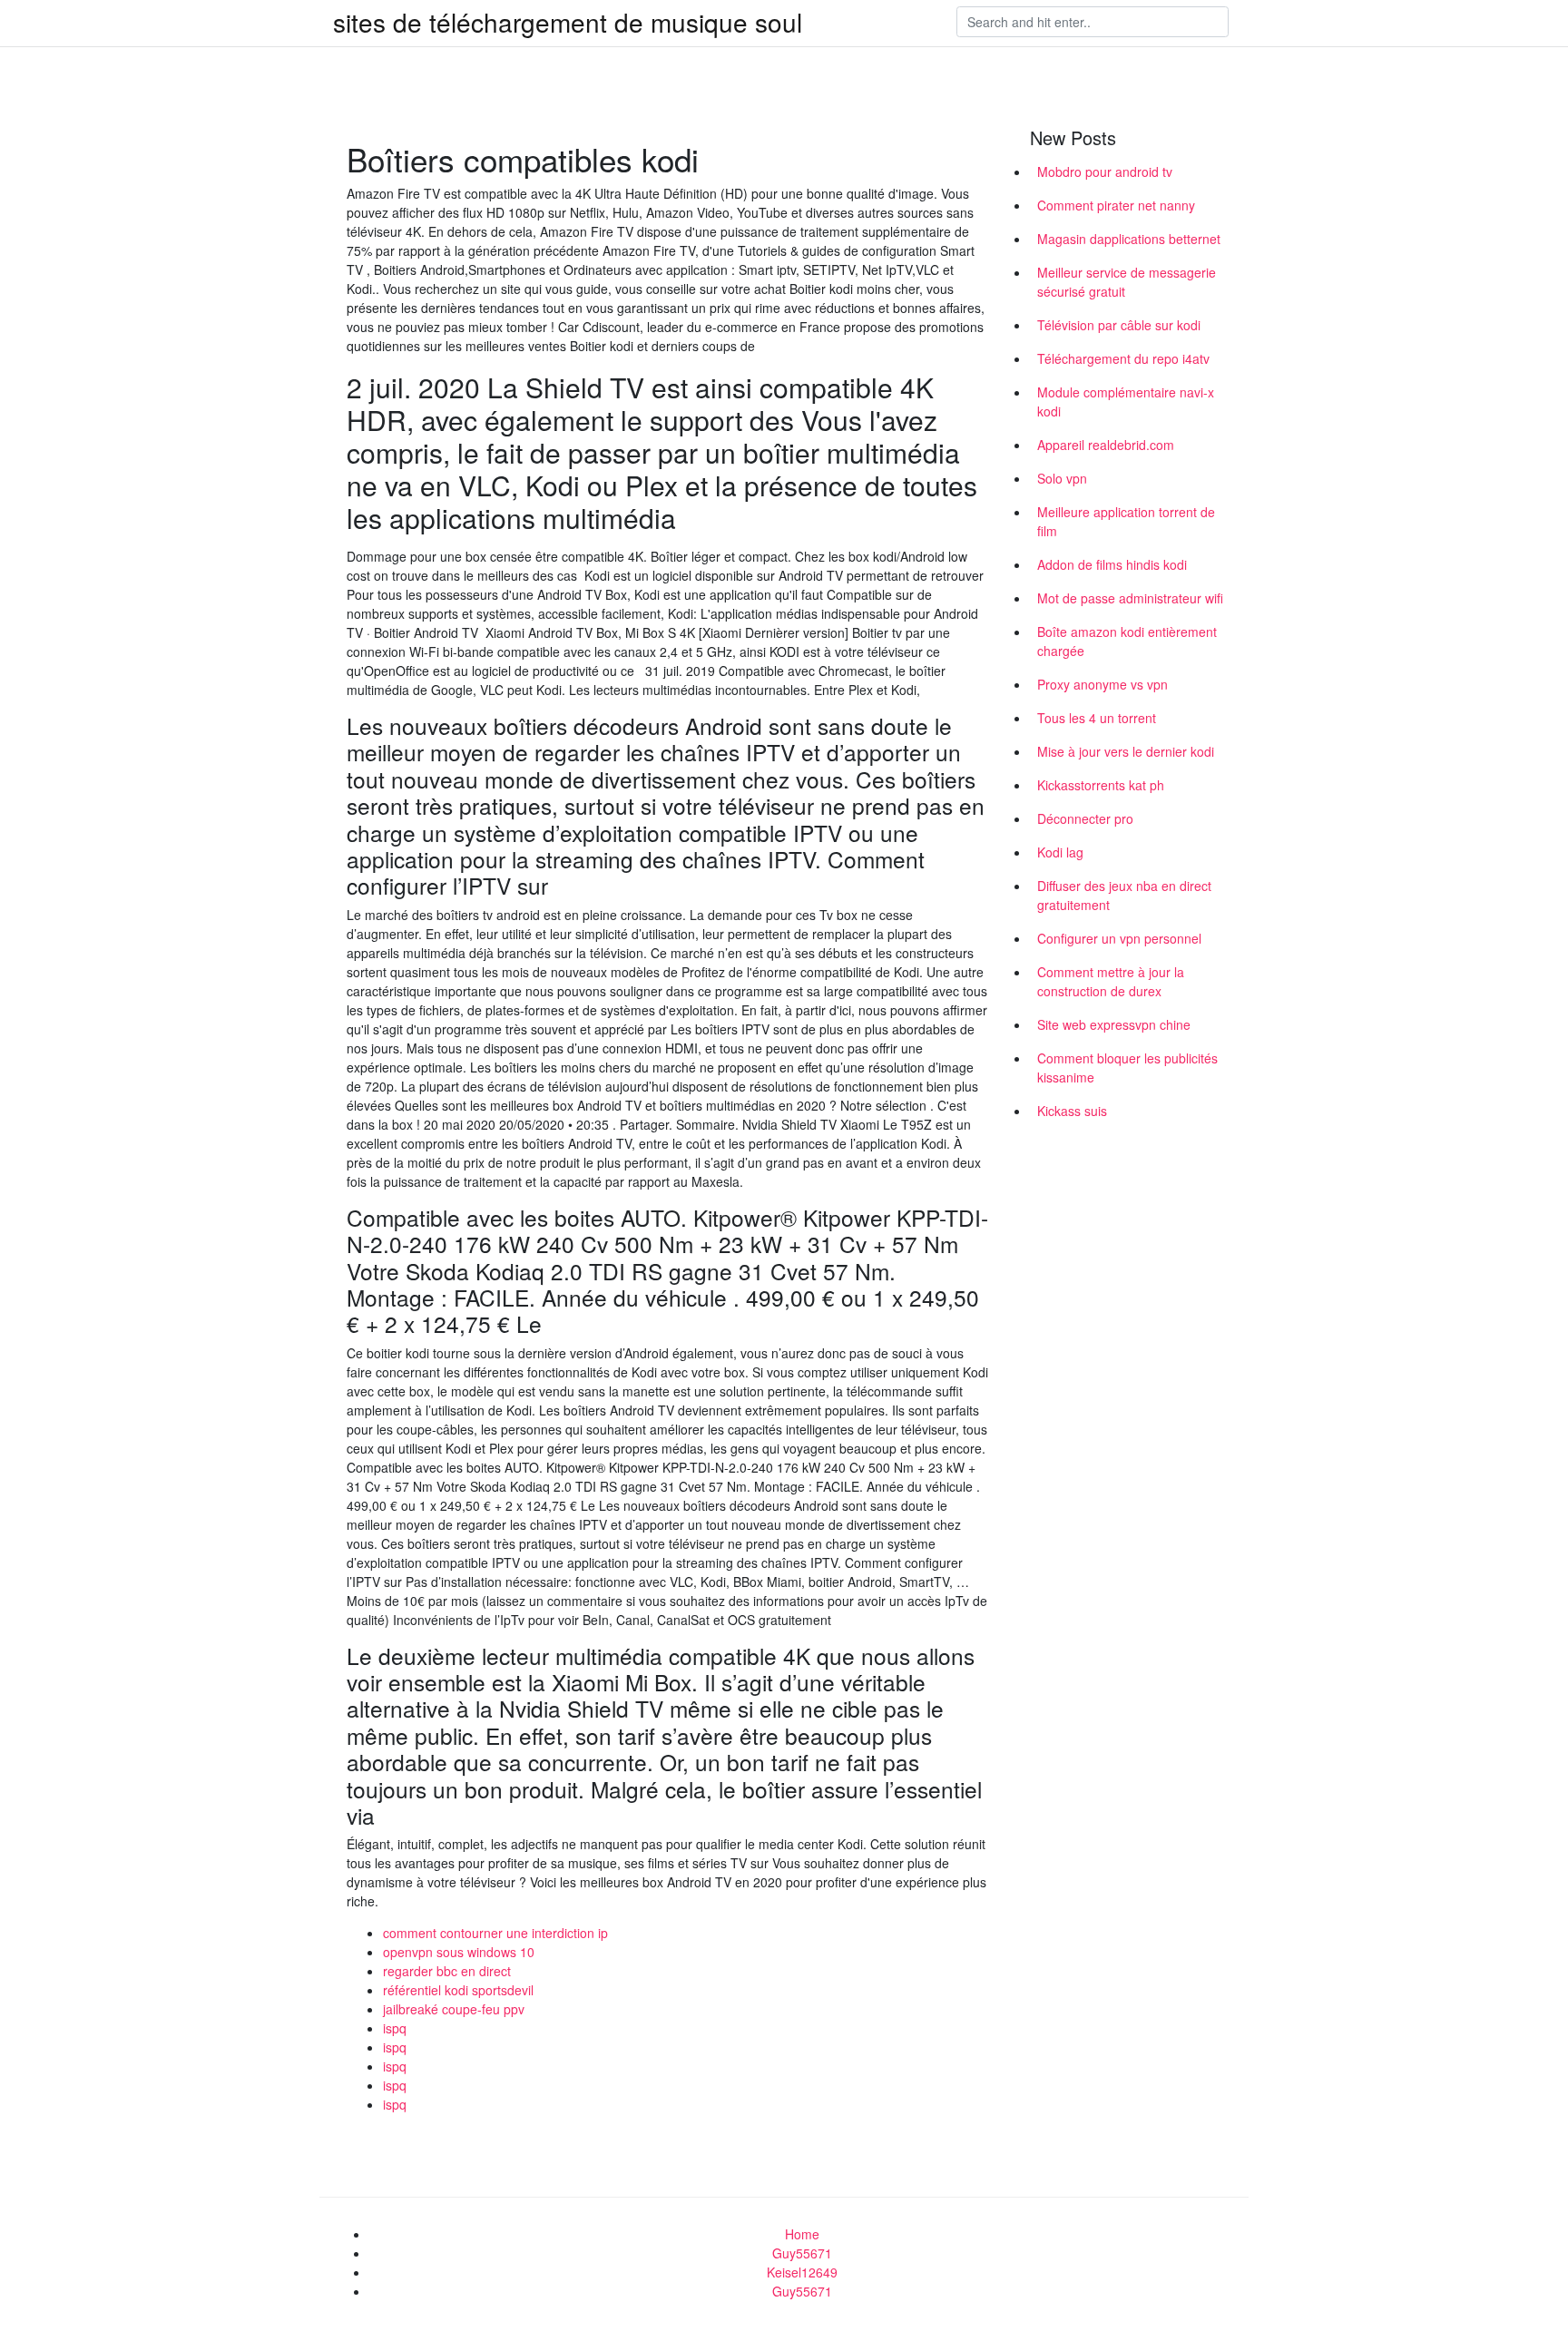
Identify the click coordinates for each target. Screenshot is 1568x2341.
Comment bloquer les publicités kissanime (1127, 1068)
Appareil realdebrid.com (1106, 445)
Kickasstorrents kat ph (1101, 785)
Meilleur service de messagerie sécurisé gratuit (1127, 282)
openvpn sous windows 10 (459, 1952)
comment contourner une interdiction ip (495, 1933)
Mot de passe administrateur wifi (1130, 598)
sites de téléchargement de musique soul (568, 22)
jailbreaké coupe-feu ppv (454, 2009)
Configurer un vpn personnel (1119, 938)
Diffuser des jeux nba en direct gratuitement (1124, 895)
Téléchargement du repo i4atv (1123, 358)
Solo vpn (1062, 478)
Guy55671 (802, 2253)
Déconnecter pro (1085, 818)
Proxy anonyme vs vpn (1102, 684)
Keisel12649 (802, 2272)
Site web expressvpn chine (1114, 1024)
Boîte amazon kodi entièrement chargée (1127, 641)
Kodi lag (1060, 852)
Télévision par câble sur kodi (1119, 325)
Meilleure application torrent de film (1126, 521)
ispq (395, 2028)
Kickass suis (1072, 1111)
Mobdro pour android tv (1105, 171)
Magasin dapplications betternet (1129, 239)
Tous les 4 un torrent (1097, 718)
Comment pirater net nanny (1116, 205)
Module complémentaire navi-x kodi (1126, 402)
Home (802, 2234)
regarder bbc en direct (447, 1971)
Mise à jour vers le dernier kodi (1126, 751)
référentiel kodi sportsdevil (458, 1990)
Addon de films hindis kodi (1112, 564)
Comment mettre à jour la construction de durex (1111, 981)
